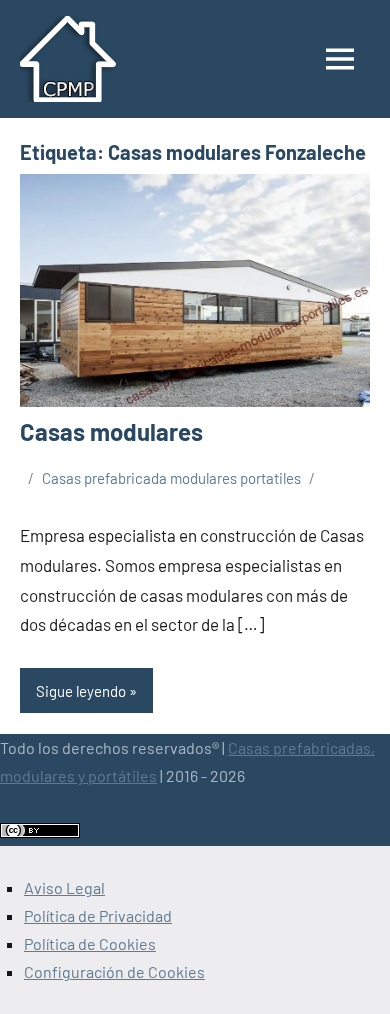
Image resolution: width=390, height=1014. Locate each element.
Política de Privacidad (98, 915)
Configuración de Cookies (114, 971)
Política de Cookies (90, 943)
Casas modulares (111, 431)
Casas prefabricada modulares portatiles (171, 478)
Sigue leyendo (81, 691)
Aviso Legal (64, 887)
